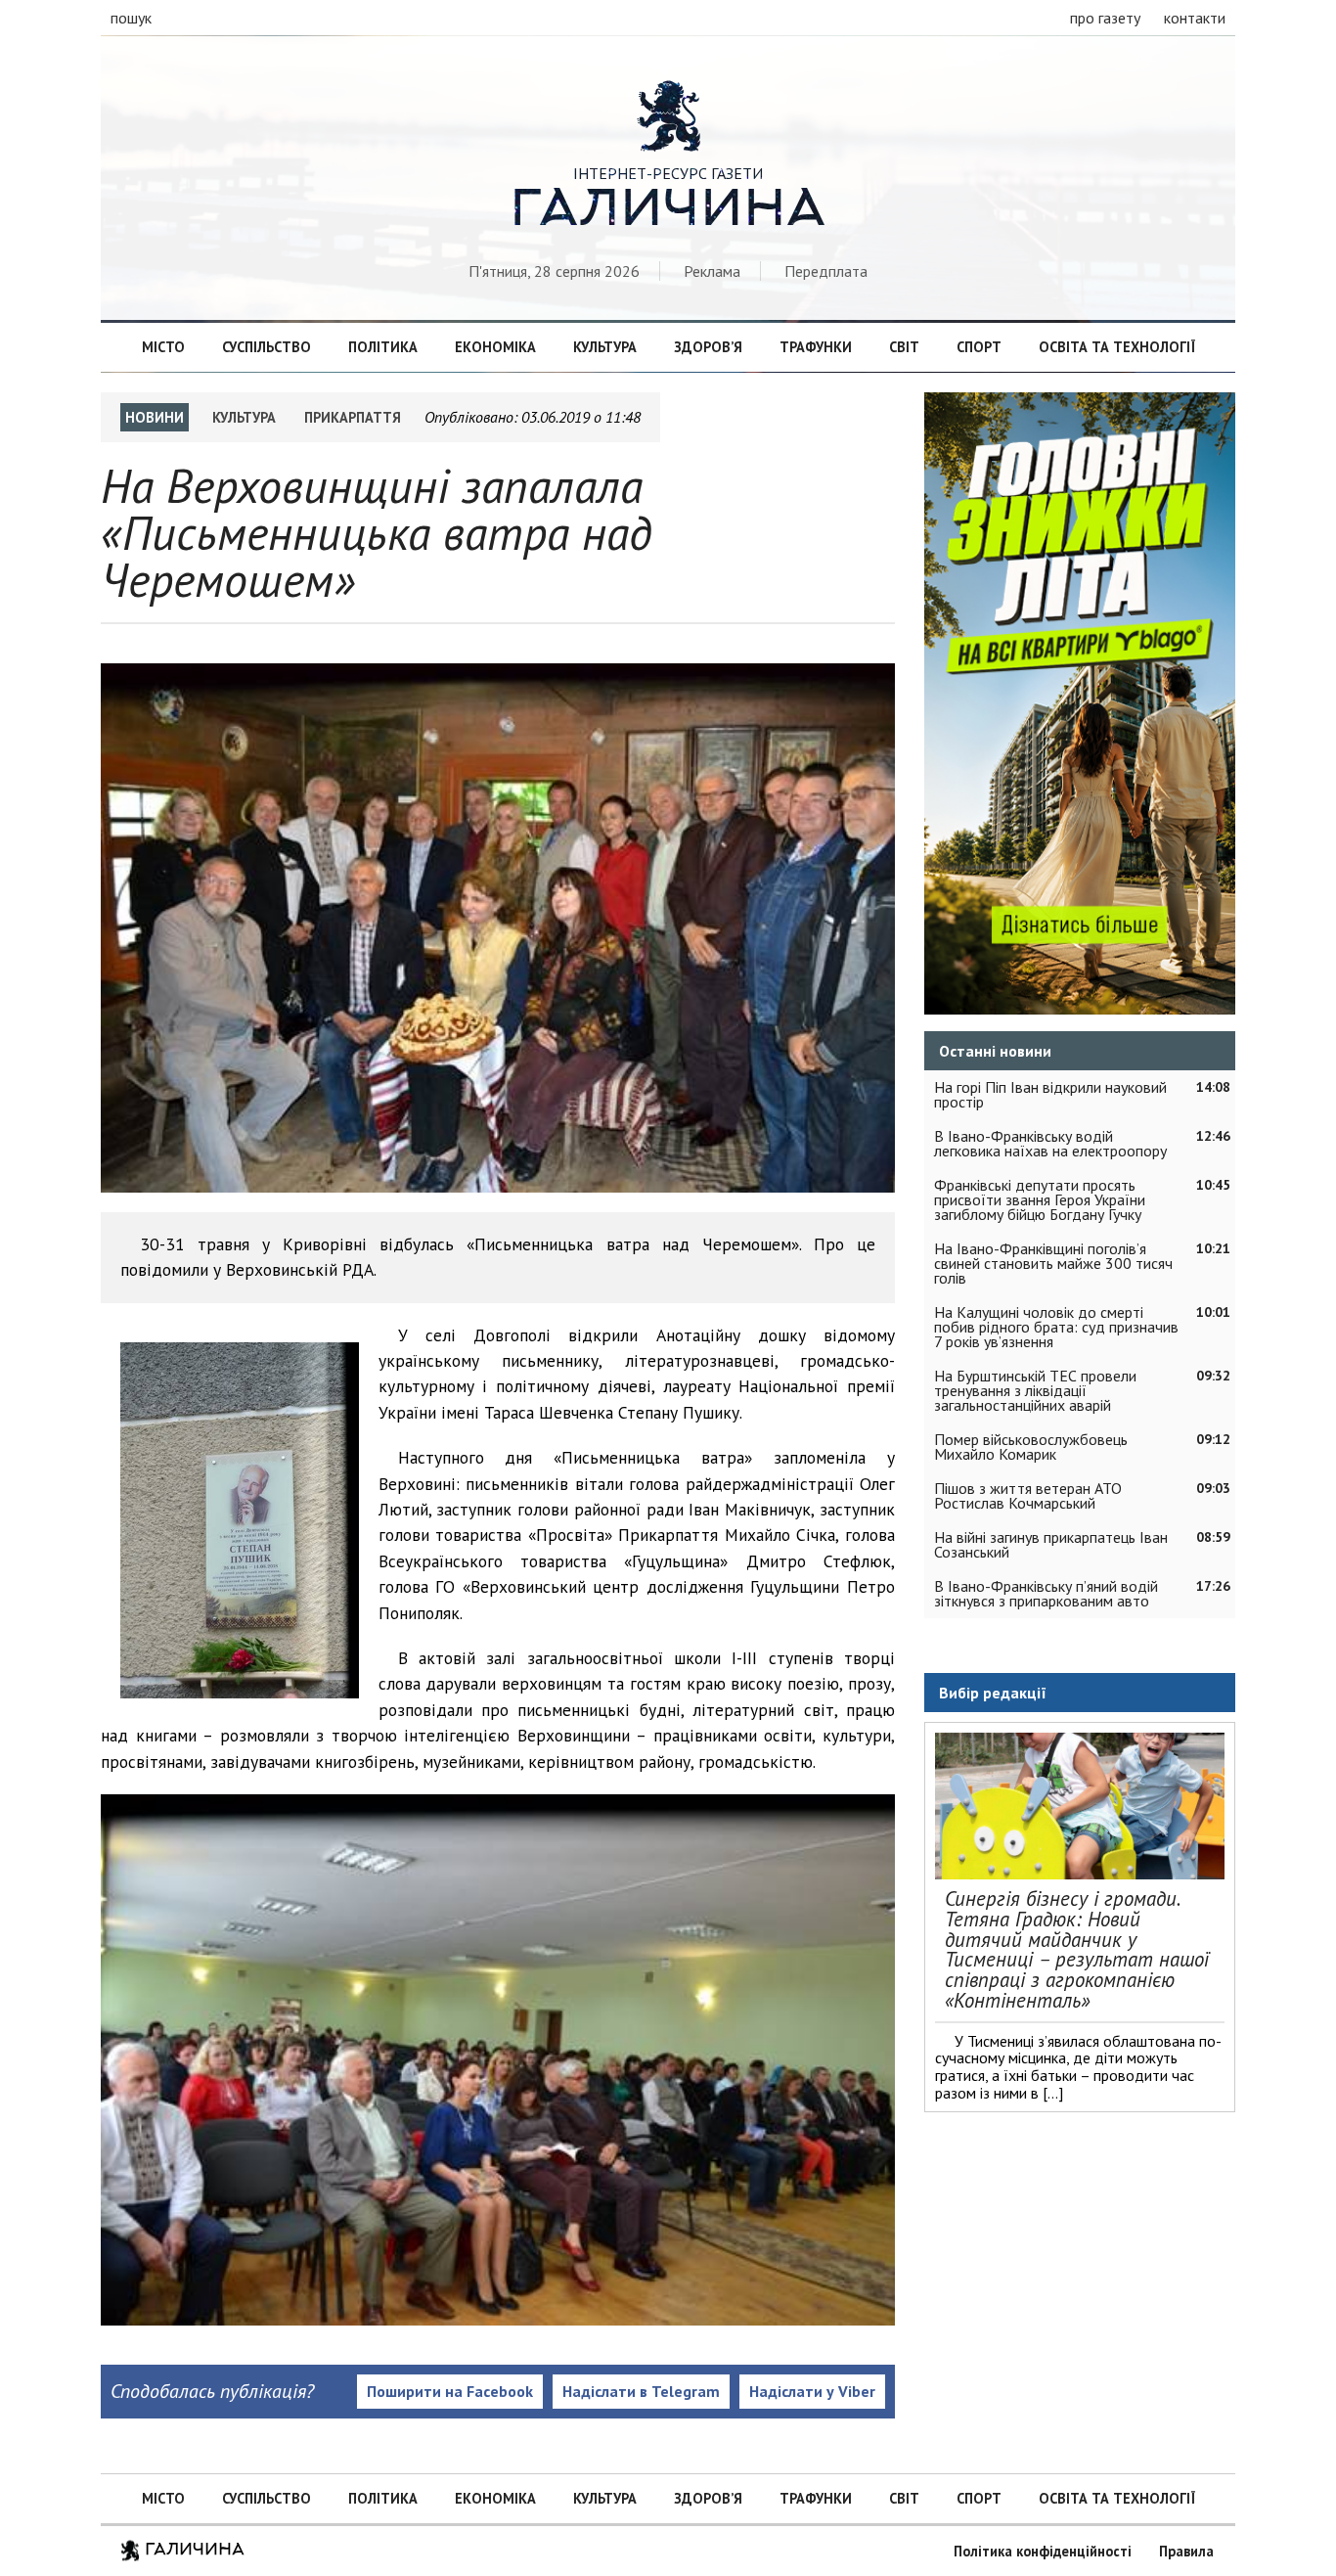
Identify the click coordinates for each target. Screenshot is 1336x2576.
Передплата (826, 271)
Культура (605, 347)
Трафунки (816, 347)
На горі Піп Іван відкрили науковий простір (1050, 1094)
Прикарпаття (353, 417)
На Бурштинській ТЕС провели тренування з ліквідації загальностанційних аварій (1035, 1390)
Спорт (979, 347)
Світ (904, 347)
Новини (155, 417)
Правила (1186, 2551)
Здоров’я (708, 347)
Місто (163, 347)
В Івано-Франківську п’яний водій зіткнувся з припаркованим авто (1046, 1593)
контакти (1195, 18)
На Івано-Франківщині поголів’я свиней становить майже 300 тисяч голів (1053, 1263)
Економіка (495, 347)
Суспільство (267, 347)
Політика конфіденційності (1043, 2551)
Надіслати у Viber (812, 2391)
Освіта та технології (1117, 347)
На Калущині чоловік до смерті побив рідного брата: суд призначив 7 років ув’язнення (1056, 1327)
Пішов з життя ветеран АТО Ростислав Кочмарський (1028, 1495)
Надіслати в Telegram (641, 2391)
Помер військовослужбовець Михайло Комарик (1031, 1446)
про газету (1105, 18)
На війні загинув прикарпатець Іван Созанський (1051, 1544)
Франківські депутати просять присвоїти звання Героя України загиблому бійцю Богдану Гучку (1040, 1199)
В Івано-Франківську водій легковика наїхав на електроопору (1050, 1143)
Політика (383, 347)
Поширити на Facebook (450, 2391)
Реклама (712, 271)
